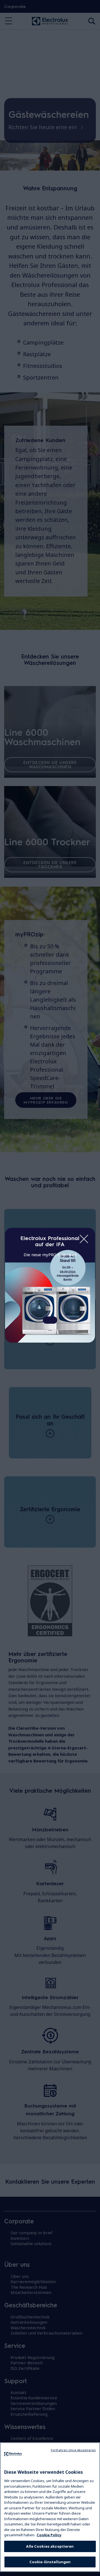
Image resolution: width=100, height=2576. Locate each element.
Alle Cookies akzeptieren (50, 2546)
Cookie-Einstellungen (50, 2562)
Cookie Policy (49, 2535)
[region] (50, 2507)
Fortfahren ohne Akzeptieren (73, 2450)
